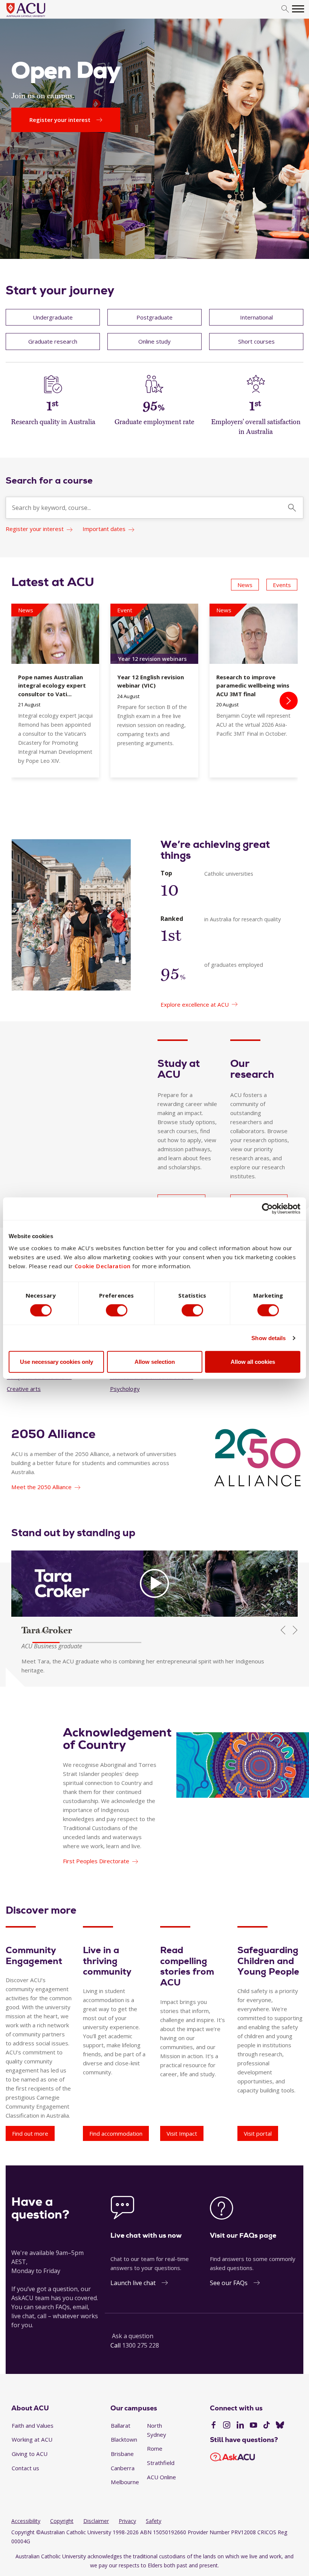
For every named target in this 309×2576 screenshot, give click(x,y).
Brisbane (122, 2454)
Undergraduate (53, 317)
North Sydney (157, 2430)
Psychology (125, 1389)
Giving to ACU (30, 2454)
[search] (285, 9)
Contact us (25, 2468)
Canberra (123, 2468)
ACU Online (161, 2477)
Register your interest (35, 529)
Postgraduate (154, 317)
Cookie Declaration (103, 1266)
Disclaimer (96, 2521)
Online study (154, 341)
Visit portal (258, 2133)
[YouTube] (253, 2426)
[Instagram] (227, 2426)
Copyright (62, 2521)
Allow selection (155, 1362)
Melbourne (125, 2482)
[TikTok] (267, 2426)
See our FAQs (229, 2283)
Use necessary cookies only (57, 1362)
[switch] (117, 1310)
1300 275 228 (141, 2345)
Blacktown (124, 2439)
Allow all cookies (253, 1362)
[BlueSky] (280, 2426)
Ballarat (121, 2425)
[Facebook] (213, 2426)
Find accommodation (116, 2133)
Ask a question (133, 2336)
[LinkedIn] (240, 2426)
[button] (46, 1643)
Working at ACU (32, 2439)
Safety (154, 2521)
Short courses (256, 341)
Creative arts (24, 1389)
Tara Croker (47, 1630)
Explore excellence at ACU (195, 1004)
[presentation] (289, 701)
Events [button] (282, 585)
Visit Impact (182, 2133)
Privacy (127, 2521)
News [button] (245, 585)
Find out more (30, 2133)
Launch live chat (133, 2283)
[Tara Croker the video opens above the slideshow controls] (154, 1584)
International (256, 317)
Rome (155, 2448)
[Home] (37, 17)
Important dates (104, 529)
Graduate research (53, 341)
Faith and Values (33, 2425)
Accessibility (26, 2521)
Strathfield (161, 2463)
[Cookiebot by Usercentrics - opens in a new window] (267, 1208)
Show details (268, 1338)
